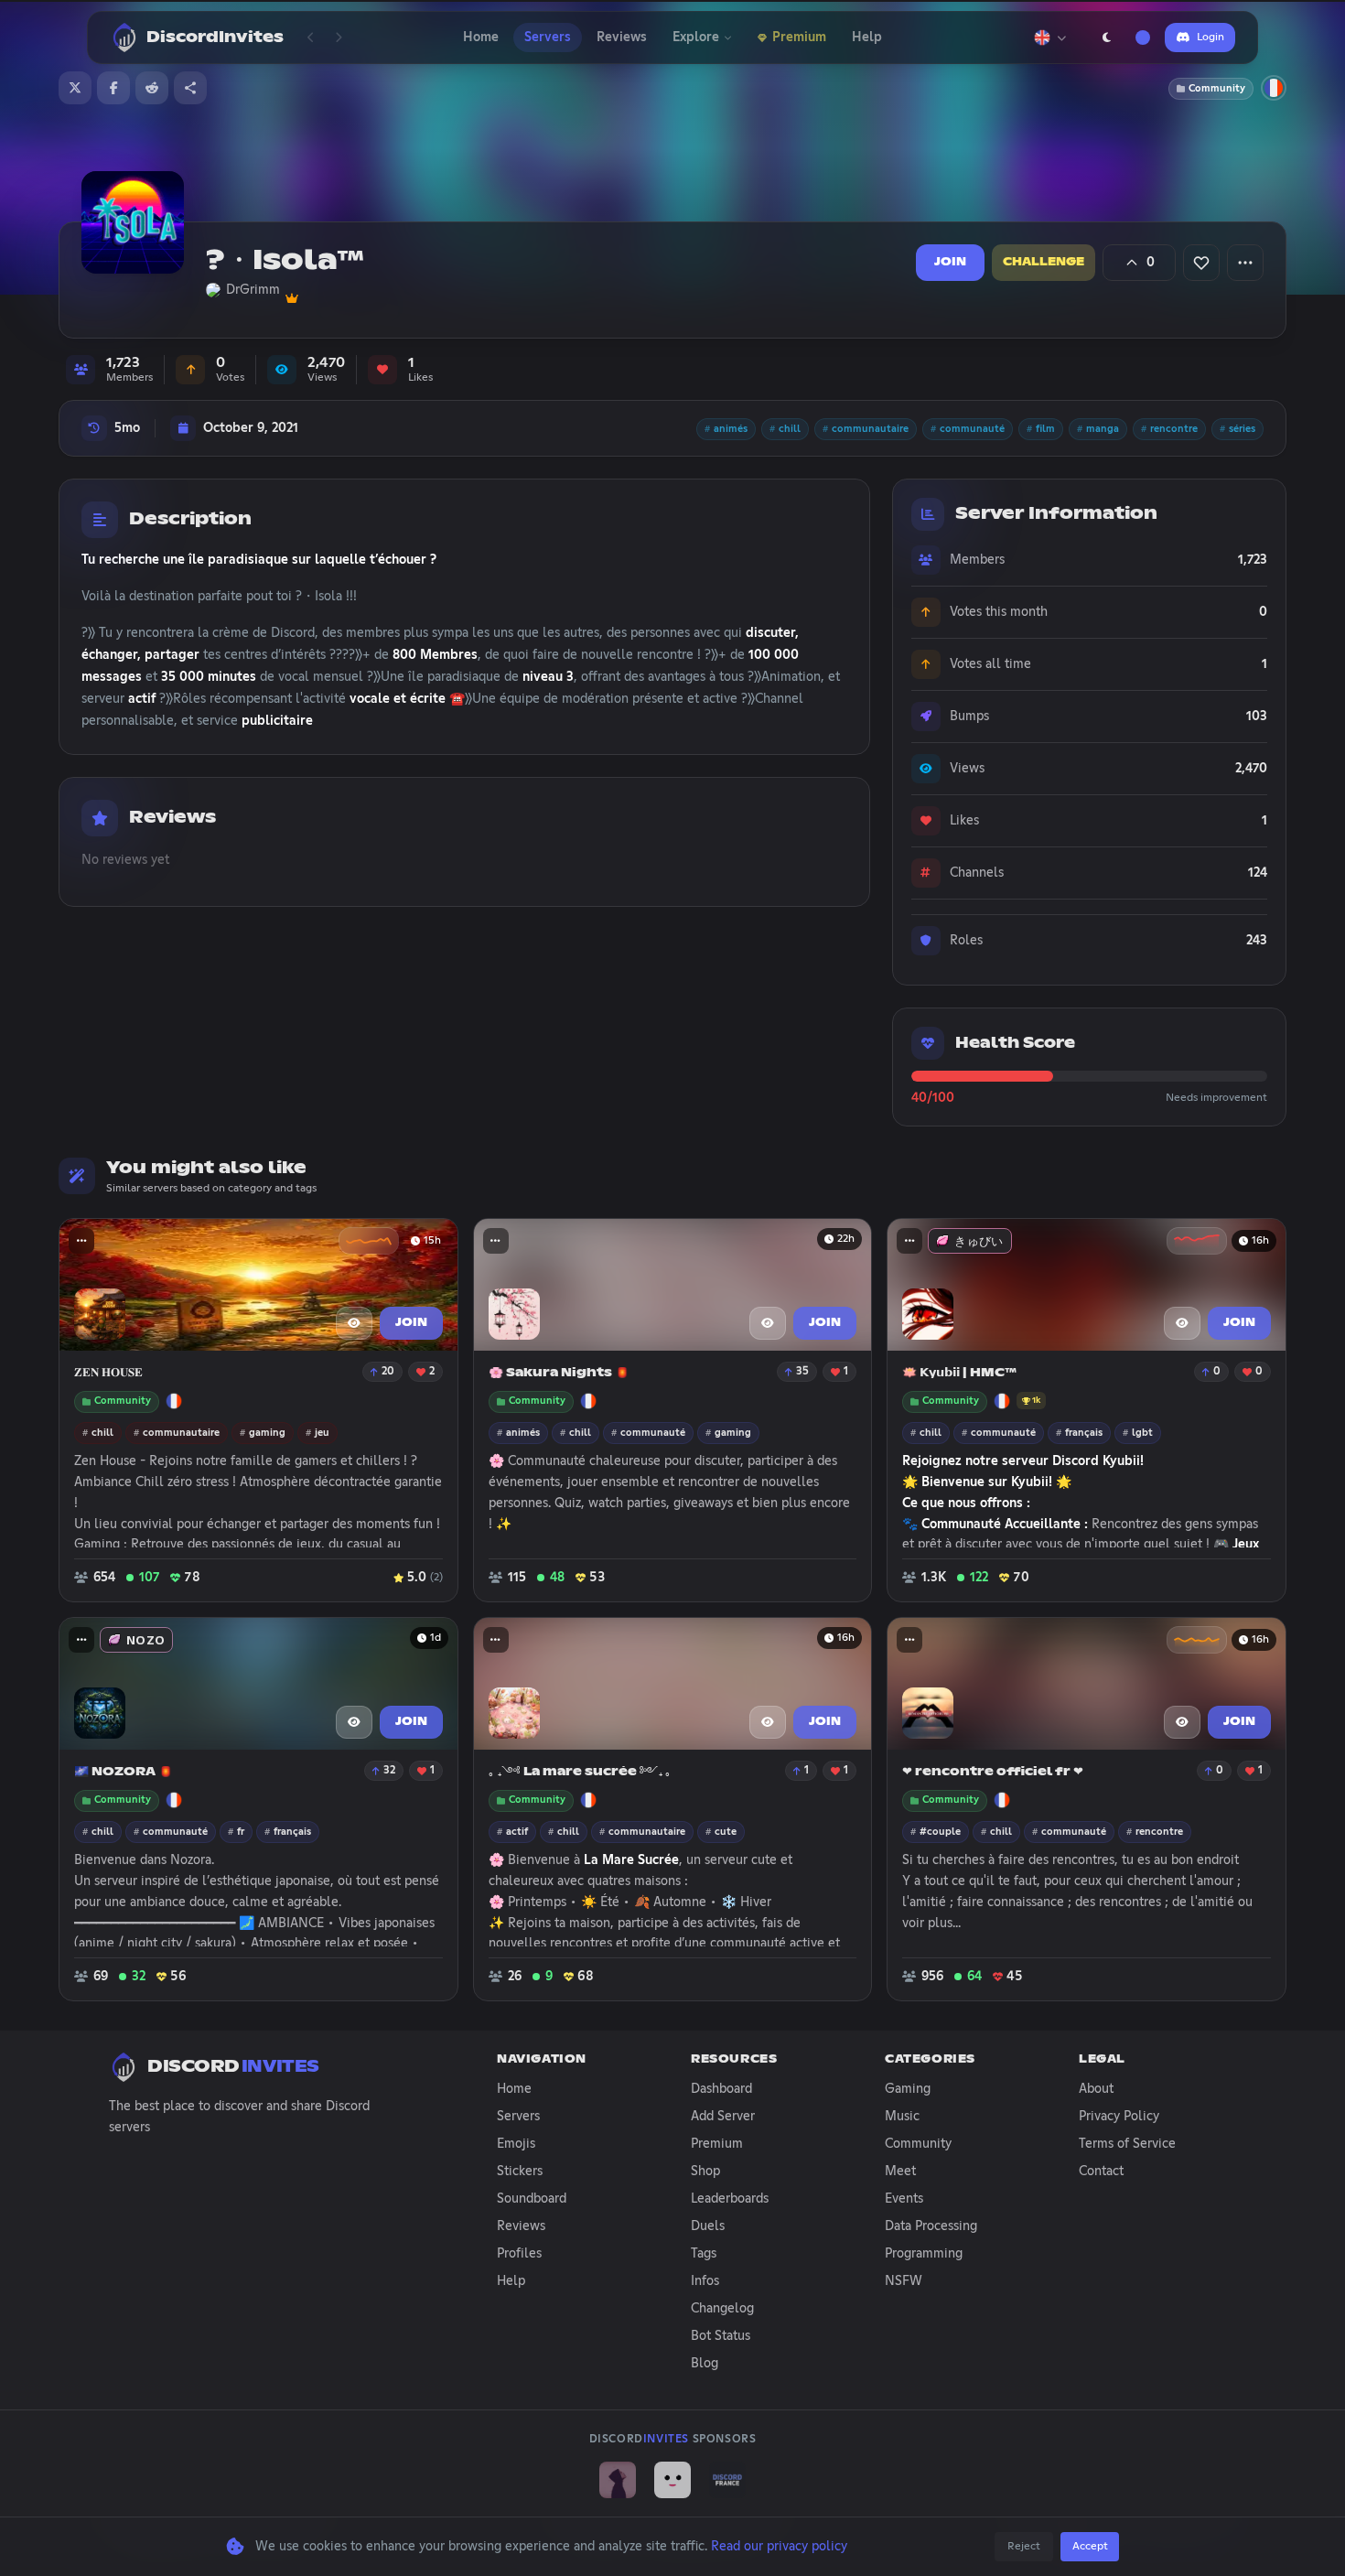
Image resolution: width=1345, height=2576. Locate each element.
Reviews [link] (521, 2226)
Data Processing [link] (931, 2226)
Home (481, 38)
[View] (354, 1323)
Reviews (622, 38)
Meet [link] (900, 2172)
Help (867, 38)
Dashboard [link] (721, 2089)
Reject (1024, 2547)
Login (1210, 38)
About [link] (1096, 2089)
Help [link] (511, 2281)
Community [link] (918, 2144)
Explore (696, 38)
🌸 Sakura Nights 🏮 (559, 1373)
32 (389, 1771)
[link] (618, 2480)
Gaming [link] (908, 2089)
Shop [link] (705, 2172)
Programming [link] (924, 2254)
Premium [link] (717, 2144)
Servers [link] (518, 2117)
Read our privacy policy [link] (779, 2547)
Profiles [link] (519, 2254)
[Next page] (339, 38)
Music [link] (902, 2117)
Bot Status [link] (721, 2336)
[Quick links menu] (81, 1241)
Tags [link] (704, 2254)
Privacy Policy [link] (1119, 2117)
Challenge (1044, 263)
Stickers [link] (520, 2172)
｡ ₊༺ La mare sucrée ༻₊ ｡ (580, 1772)
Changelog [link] (722, 2309)
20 (388, 1372)
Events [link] (904, 2199)
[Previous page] (311, 38)
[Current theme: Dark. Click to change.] (1106, 38)
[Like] (1201, 263)
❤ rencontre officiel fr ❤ (993, 1772)
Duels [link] (708, 2226)
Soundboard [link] (532, 2199)
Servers (548, 38)
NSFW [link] (904, 2281)
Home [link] (514, 2089)
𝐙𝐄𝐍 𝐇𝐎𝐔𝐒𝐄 (108, 1373)
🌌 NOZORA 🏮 (124, 1772)
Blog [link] (705, 2364)
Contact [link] (1101, 2172)
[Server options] (1245, 263)
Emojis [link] (516, 2144)
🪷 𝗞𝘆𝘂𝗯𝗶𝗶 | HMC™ (959, 1373)
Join (950, 263)
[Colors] (1143, 38)
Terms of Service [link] (1127, 2144)
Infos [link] (705, 2281)
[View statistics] (369, 1241)
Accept (1090, 2547)
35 (802, 1372)
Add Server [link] (723, 2117)
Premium (799, 38)
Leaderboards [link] (730, 2199)
